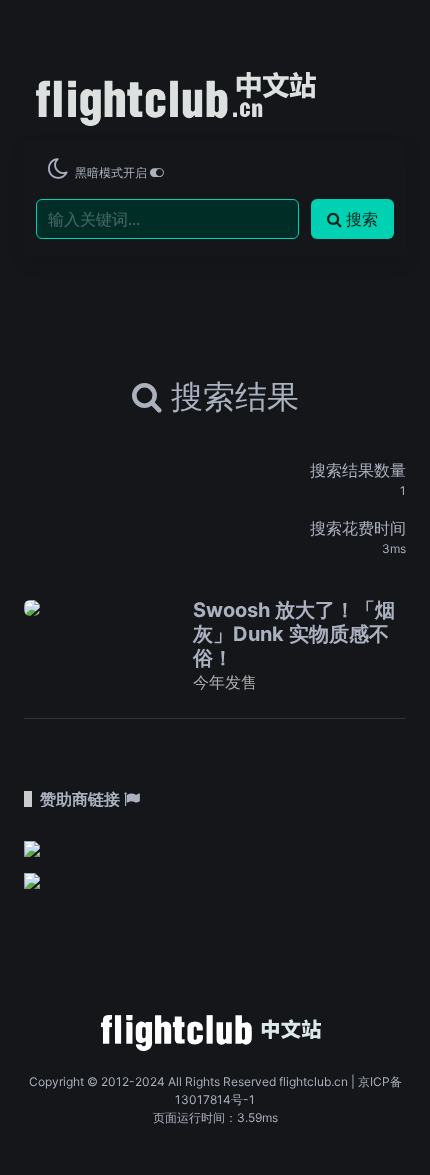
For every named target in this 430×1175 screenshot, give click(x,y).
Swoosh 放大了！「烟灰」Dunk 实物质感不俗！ (294, 634)
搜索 (362, 219)
